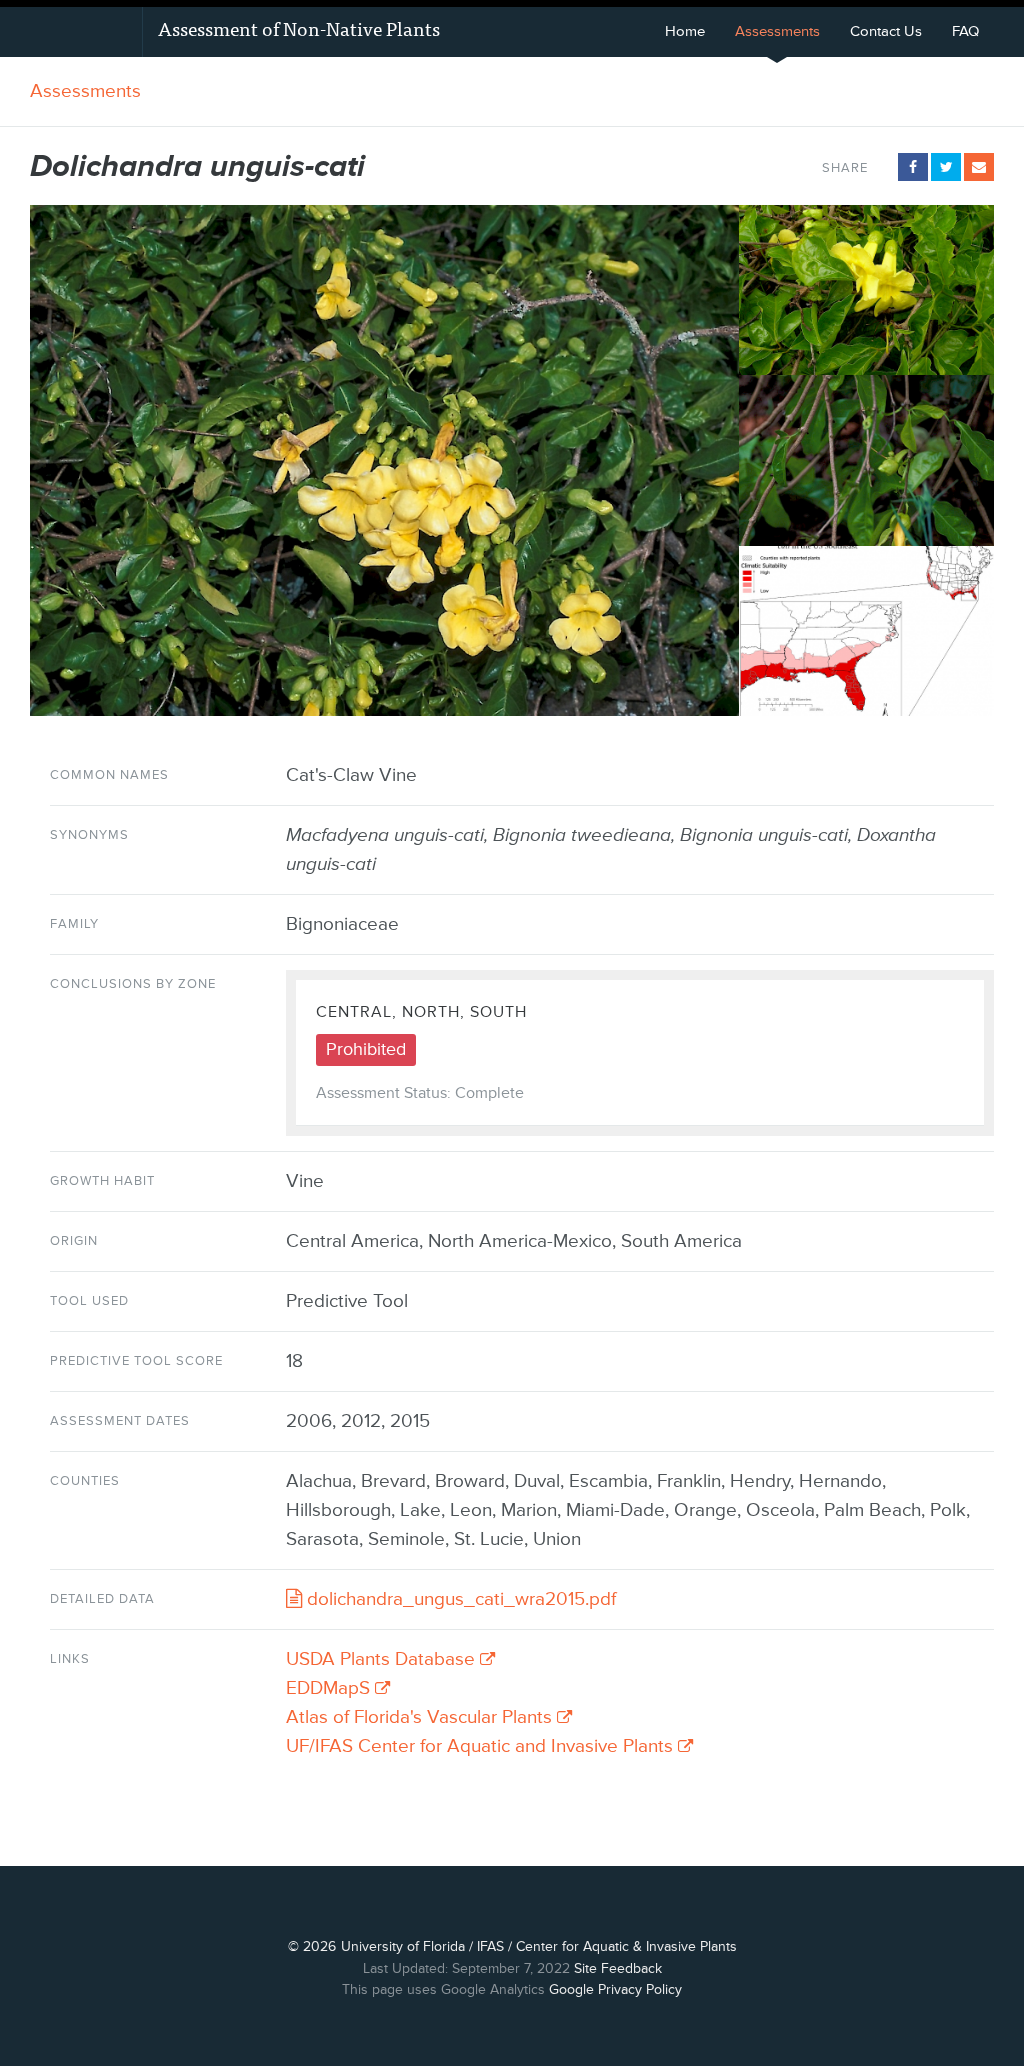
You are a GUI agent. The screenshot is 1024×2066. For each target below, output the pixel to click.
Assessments (777, 31)
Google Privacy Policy (615, 1989)
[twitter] (946, 167)
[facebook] (913, 167)
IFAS (490, 1946)
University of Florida (403, 1946)
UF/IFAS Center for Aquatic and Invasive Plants (482, 1746)
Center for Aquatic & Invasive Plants (626, 1946)
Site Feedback (618, 1968)
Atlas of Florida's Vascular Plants (421, 1717)
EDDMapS (330, 1688)
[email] (979, 167)
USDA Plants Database (383, 1659)
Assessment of (299, 27)
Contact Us (886, 31)
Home (685, 31)
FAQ (965, 31)
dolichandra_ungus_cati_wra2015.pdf (459, 1599)
